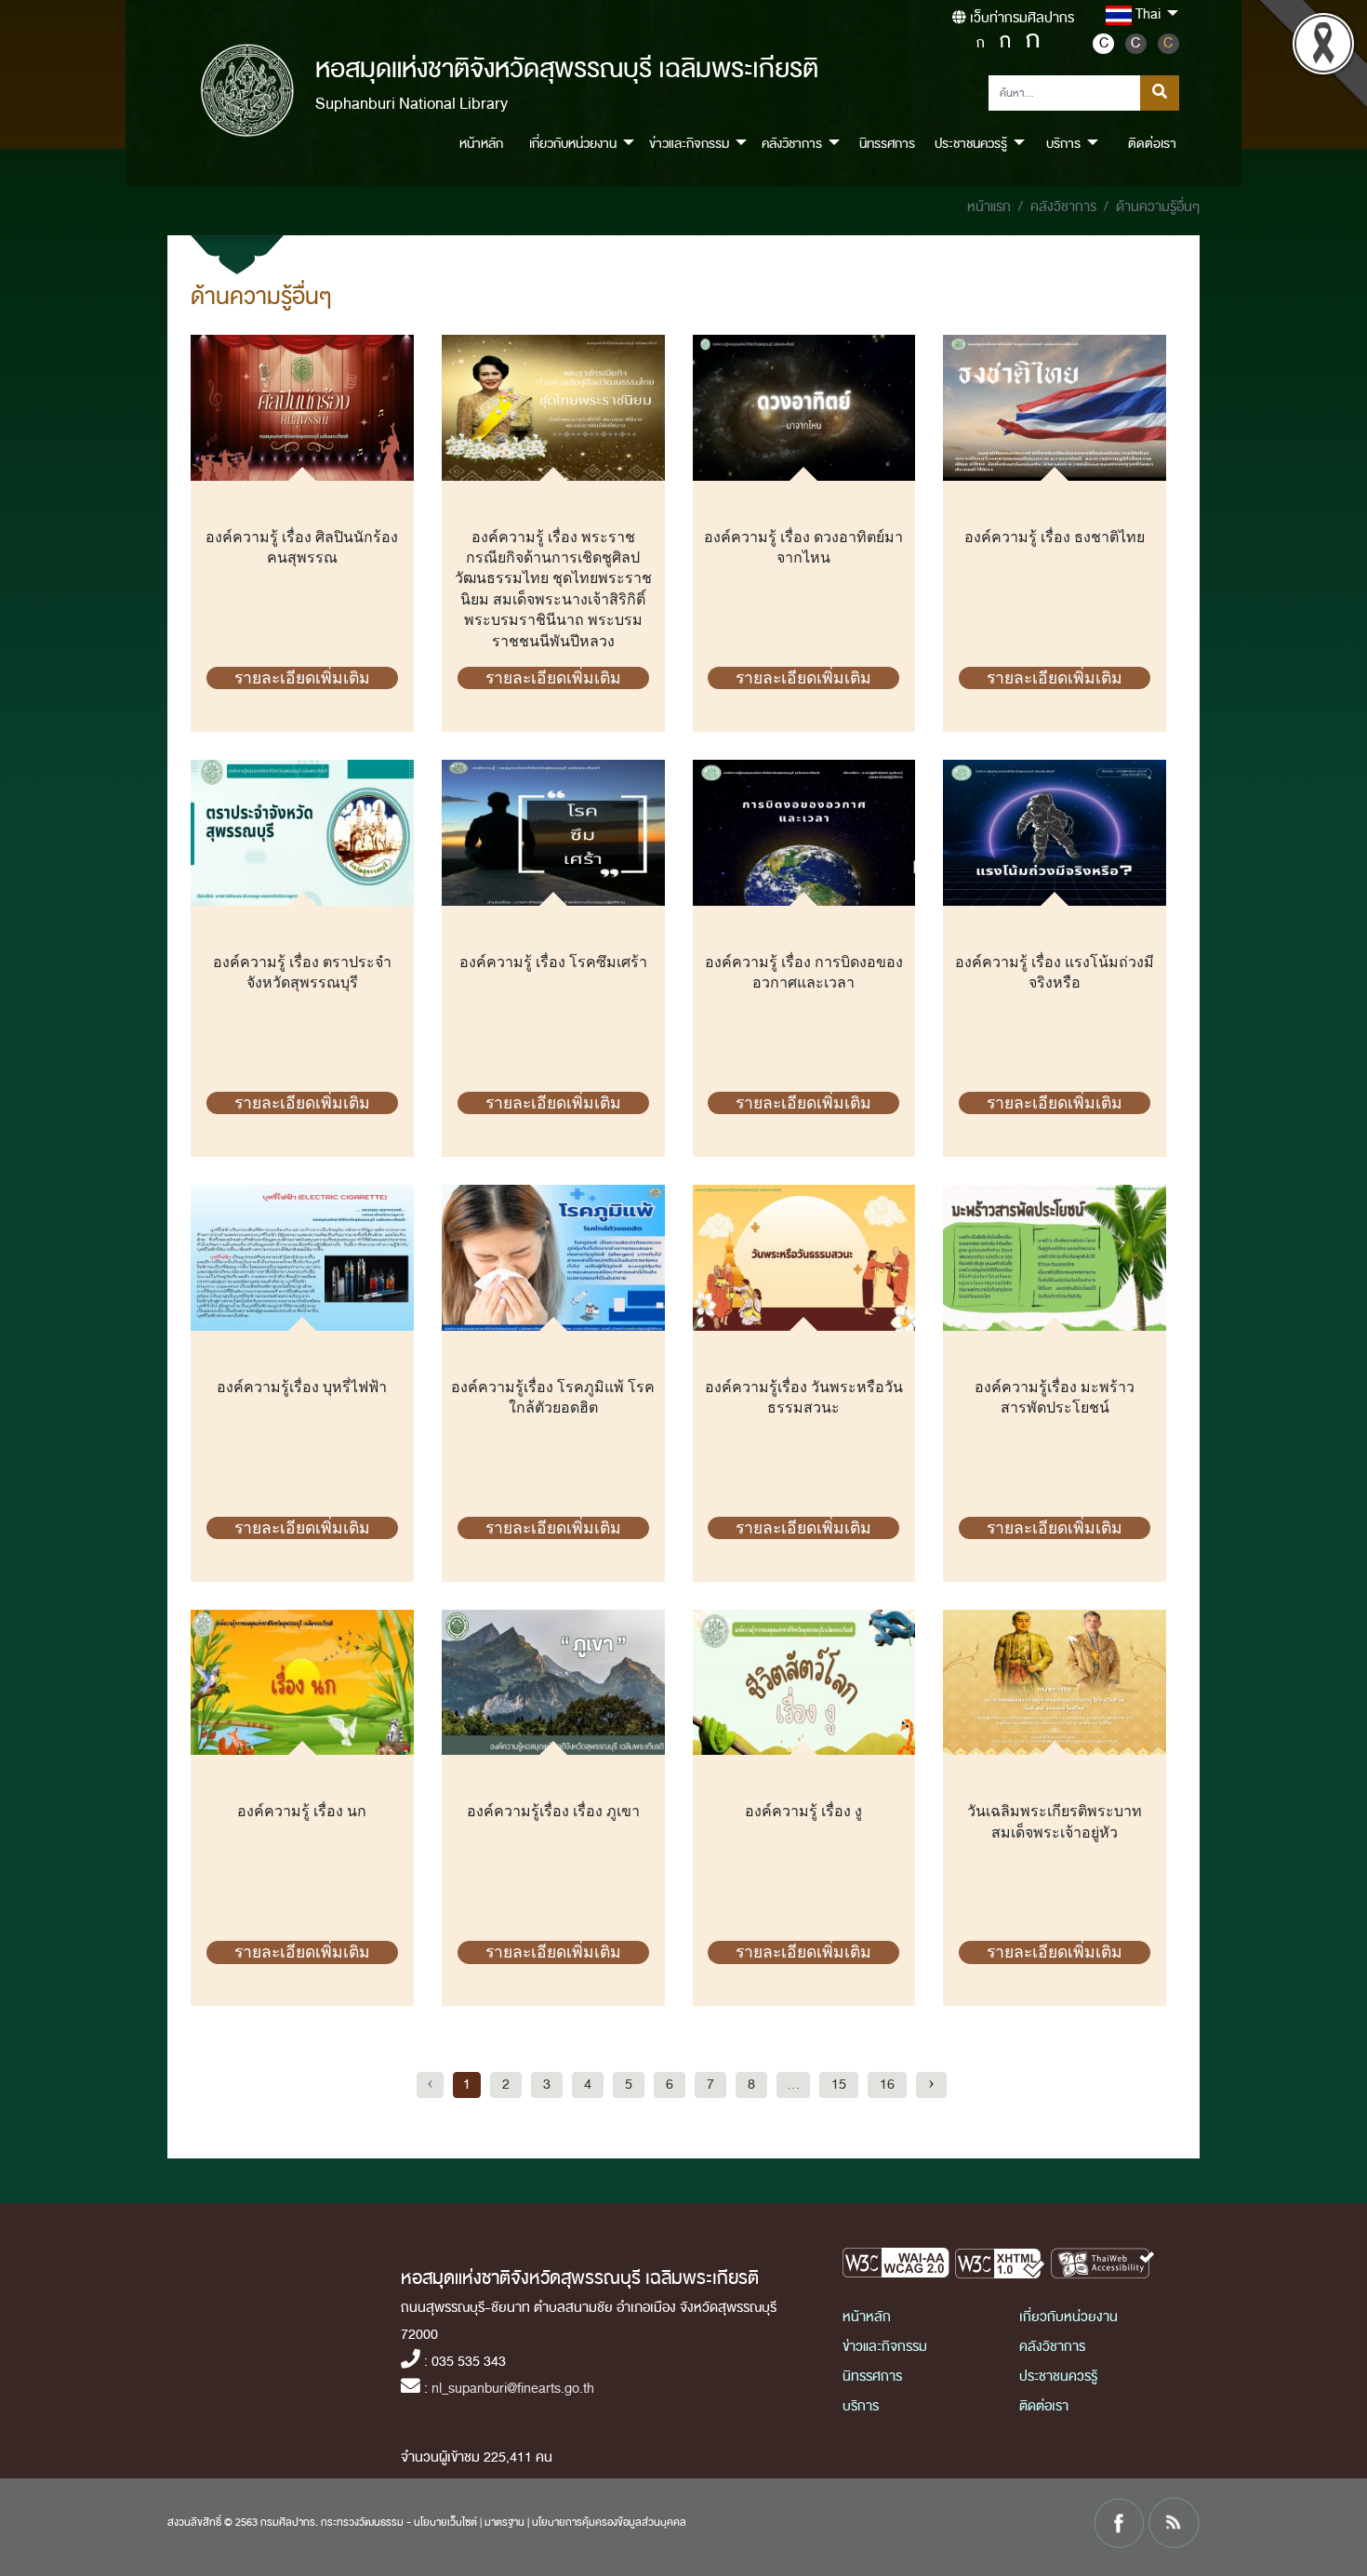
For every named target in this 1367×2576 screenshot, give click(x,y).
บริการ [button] (1063, 144)
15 (839, 2085)
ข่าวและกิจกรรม (885, 2347)
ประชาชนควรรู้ (1058, 2377)
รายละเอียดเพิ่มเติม (302, 678)
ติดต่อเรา (1152, 144)
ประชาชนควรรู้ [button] (971, 144)
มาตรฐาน (504, 2522)
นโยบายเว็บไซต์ (445, 2522)
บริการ (861, 2406)
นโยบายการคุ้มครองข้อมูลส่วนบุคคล (609, 2522)
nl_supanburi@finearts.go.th (513, 2389)
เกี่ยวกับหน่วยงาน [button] (573, 144)
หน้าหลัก (481, 144)
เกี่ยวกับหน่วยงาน (1068, 2317)
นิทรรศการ (887, 144)
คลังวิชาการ (1063, 207)
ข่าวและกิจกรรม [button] (689, 144)
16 (887, 2085)
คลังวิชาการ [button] (792, 144)
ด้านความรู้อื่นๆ (1158, 207)
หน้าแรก (989, 207)
